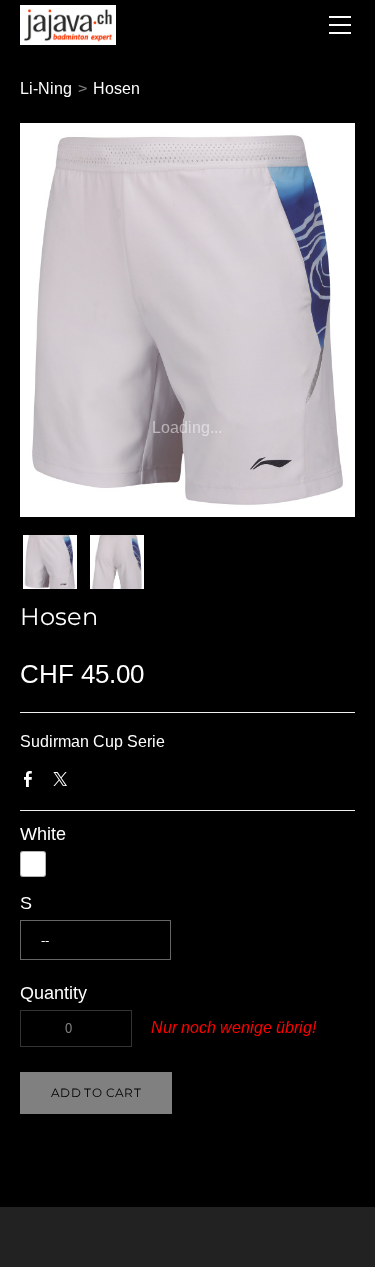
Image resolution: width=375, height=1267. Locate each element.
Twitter (64, 783)
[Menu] (340, 25)
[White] (33, 864)
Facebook (32, 783)
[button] (96, 1093)
